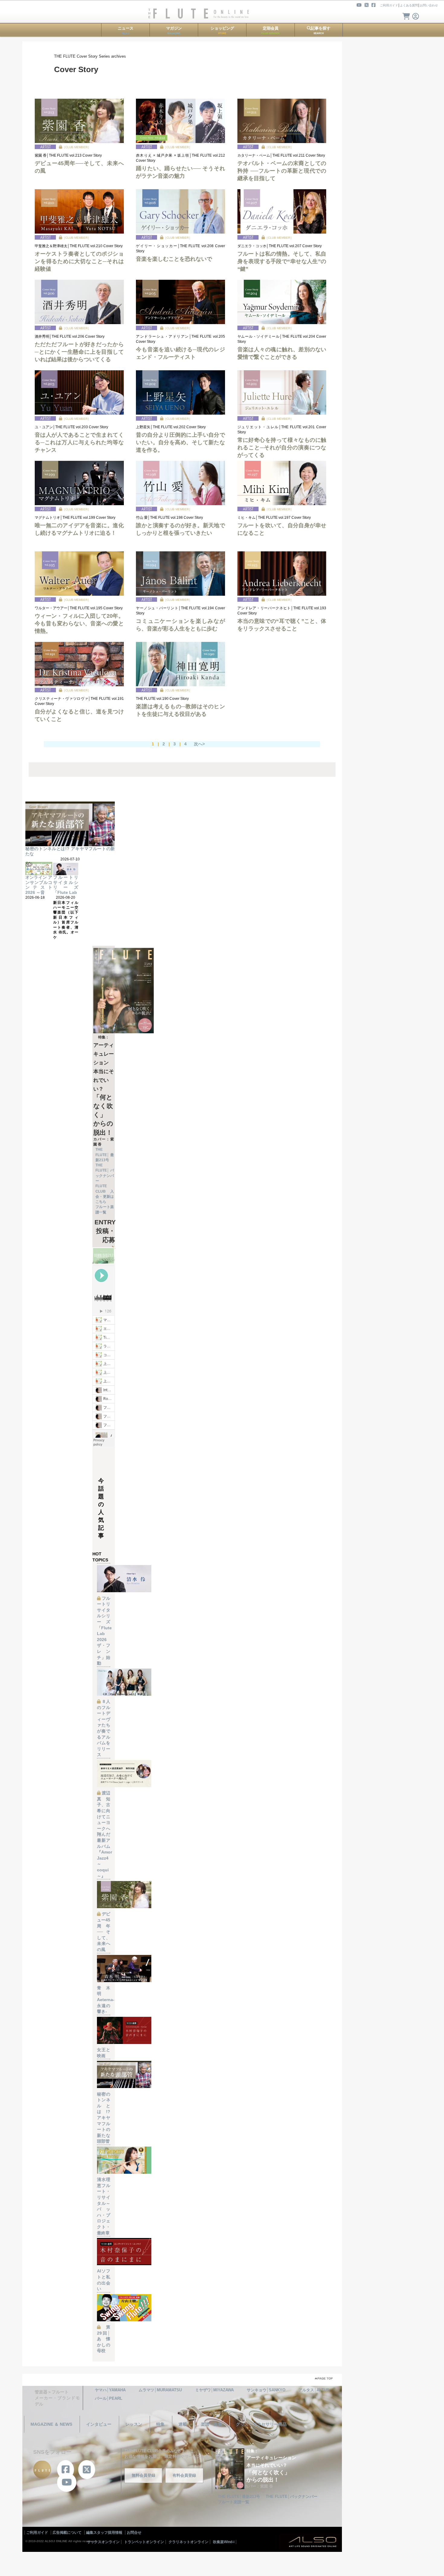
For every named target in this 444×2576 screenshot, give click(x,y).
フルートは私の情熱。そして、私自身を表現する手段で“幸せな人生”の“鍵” (282, 261)
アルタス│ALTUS (314, 2390)
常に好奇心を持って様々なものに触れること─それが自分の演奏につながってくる (282, 448)
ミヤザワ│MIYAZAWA (214, 2390)
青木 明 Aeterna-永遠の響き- (106, 2000)
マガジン (174, 30)
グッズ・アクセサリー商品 (261, 2424)
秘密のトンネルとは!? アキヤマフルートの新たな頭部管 (104, 2118)
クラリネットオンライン (188, 2542)
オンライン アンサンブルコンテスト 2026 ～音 (39, 885)
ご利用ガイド (389, 5)
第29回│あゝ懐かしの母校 (104, 2339)
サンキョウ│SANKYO (266, 2390)
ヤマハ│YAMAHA (110, 2390)
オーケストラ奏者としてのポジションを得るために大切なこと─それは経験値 (79, 261)
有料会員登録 (184, 2475)
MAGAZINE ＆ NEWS (51, 2424)
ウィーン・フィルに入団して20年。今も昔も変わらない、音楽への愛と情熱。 (79, 623)
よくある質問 (409, 5)
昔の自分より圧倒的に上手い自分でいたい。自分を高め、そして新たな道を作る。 (180, 442)
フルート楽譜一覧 (233, 2502)
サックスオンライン (103, 2542)
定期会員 (270, 30)
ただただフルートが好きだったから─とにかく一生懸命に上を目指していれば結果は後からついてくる (79, 352)
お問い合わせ (429, 5)
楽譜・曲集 (211, 2424)
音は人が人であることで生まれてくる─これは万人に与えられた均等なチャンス (79, 442)
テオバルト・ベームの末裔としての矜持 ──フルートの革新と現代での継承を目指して (282, 171)
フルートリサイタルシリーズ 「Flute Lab (66, 885)
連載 (183, 2424)
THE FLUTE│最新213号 (105, 1155)
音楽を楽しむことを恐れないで (174, 259)
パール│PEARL (109, 2398)
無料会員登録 (143, 2475)
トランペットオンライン (144, 2542)
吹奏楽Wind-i (224, 2542)
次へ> (199, 744)
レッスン (134, 2424)
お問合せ (134, 2533)
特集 (160, 2424)
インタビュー (99, 2424)
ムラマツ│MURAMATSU (160, 2390)
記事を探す (321, 30)
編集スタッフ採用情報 (104, 2533)
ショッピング (222, 30)
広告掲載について (67, 2533)
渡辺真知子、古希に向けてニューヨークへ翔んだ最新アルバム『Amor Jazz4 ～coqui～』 (105, 1834)
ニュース (126, 30)
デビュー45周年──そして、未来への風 (104, 1932)
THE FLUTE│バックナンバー (292, 2496)
